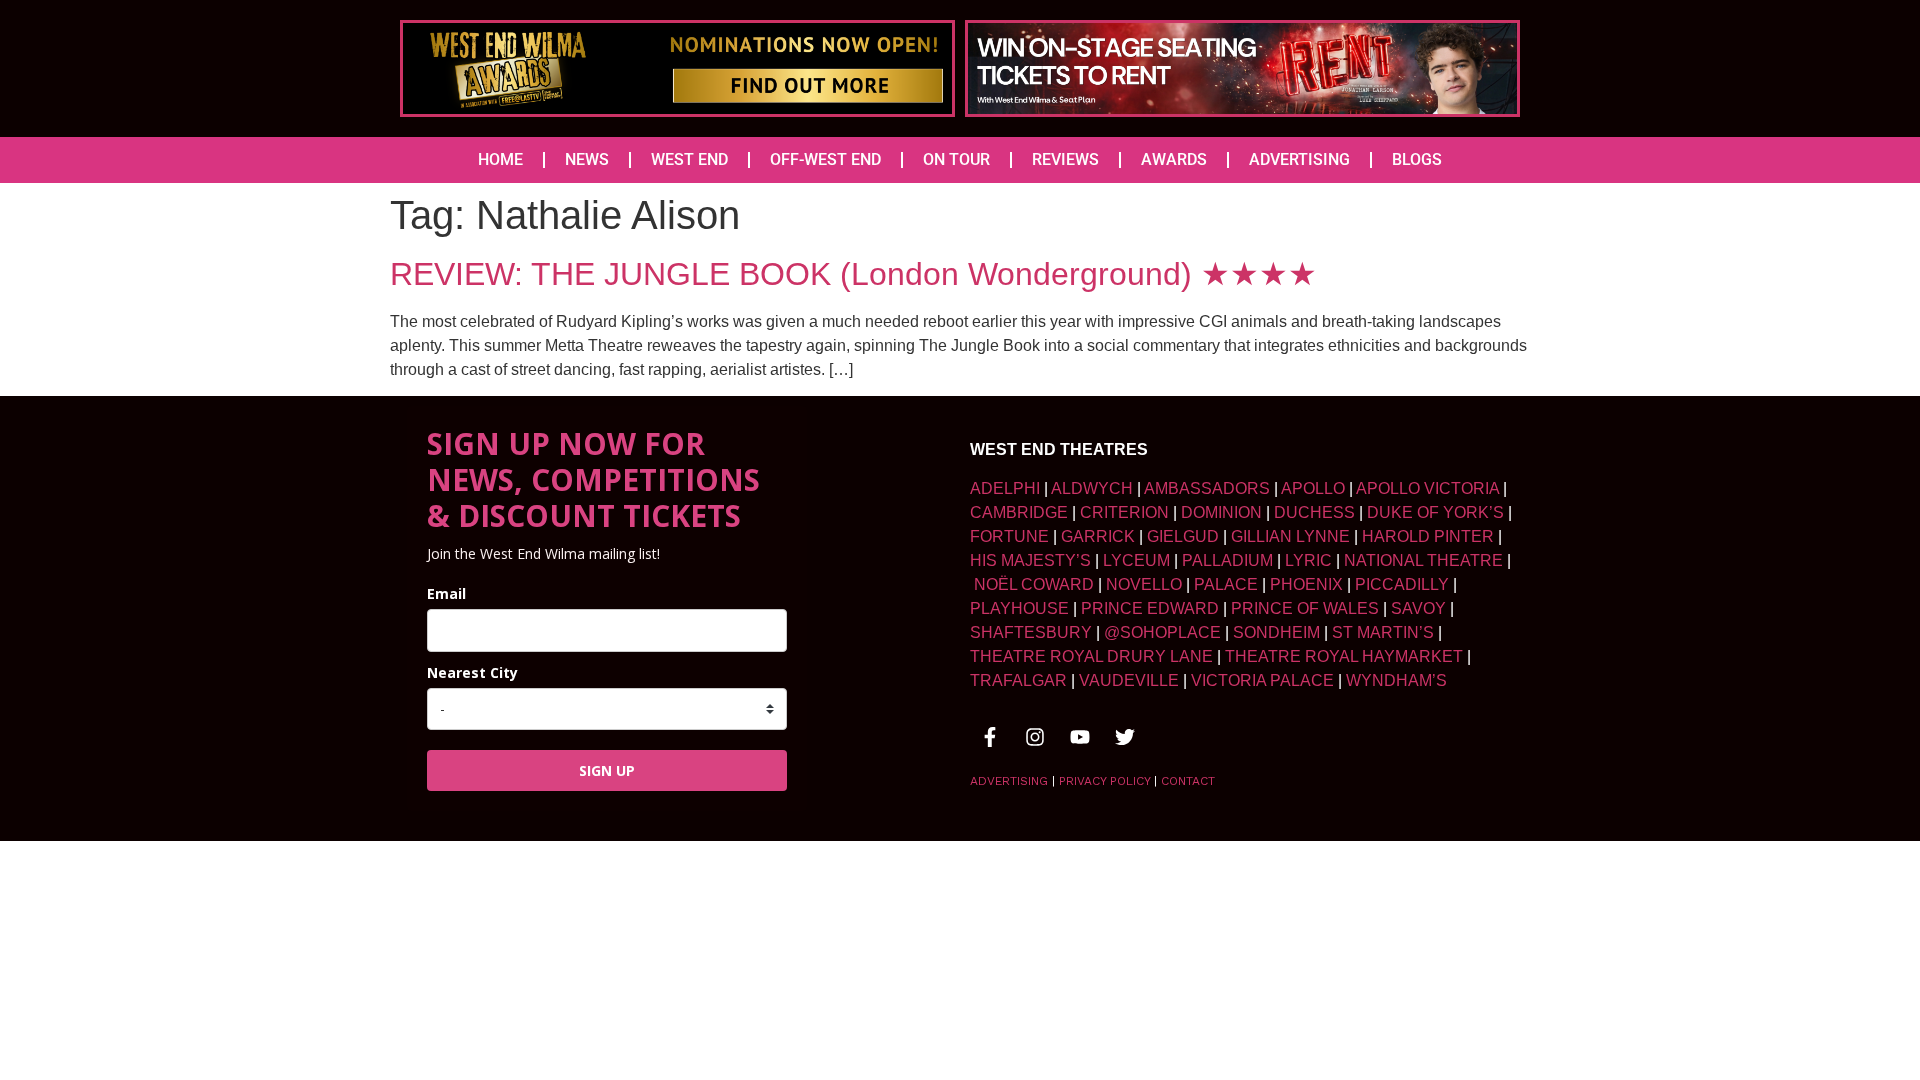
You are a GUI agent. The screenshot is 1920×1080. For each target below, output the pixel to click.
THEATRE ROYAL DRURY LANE (1091, 656)
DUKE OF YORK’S (1435, 512)
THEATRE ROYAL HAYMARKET (1344, 656)
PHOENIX (1306, 584)
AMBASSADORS (1207, 488)
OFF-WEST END (825, 159)
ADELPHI (1005, 488)
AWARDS (1174, 159)
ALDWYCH (1092, 488)
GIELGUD (1183, 536)
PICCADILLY (1402, 584)
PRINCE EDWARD (1150, 608)
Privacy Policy (1104, 781)
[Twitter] (1125, 737)
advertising (1009, 781)
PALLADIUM (1227, 560)
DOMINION (1221, 512)
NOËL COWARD (1034, 584)
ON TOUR (956, 159)
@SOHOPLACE (1162, 632)
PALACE (1226, 584)
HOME (500, 159)
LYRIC (1308, 560)
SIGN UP (607, 770)
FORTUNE (1009, 536)
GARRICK (1098, 536)
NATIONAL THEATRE (1423, 560)
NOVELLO (1144, 584)
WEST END (689, 159)
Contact (1188, 781)
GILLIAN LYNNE (1290, 536)
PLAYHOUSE (1019, 608)
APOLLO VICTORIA (1427, 488)
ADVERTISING (1299, 159)
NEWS (587, 159)
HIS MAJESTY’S (1030, 560)
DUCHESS (1314, 512)
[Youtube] (1080, 737)
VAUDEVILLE (1129, 680)
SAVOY (1418, 608)
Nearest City (472, 672)
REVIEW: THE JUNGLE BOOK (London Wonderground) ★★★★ (853, 274)
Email (446, 593)
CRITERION (1124, 512)
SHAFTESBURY (1031, 632)
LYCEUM (1136, 560)
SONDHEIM (1276, 632)
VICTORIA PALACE (1262, 680)
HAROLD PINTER (1428, 536)
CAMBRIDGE (1019, 512)
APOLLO (1313, 488)
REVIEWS (1065, 159)
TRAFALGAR (1018, 680)
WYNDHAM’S (1396, 680)
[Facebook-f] (990, 737)
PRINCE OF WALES (1305, 608)
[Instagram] (1035, 737)
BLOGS (1417, 159)
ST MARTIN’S (1383, 632)
